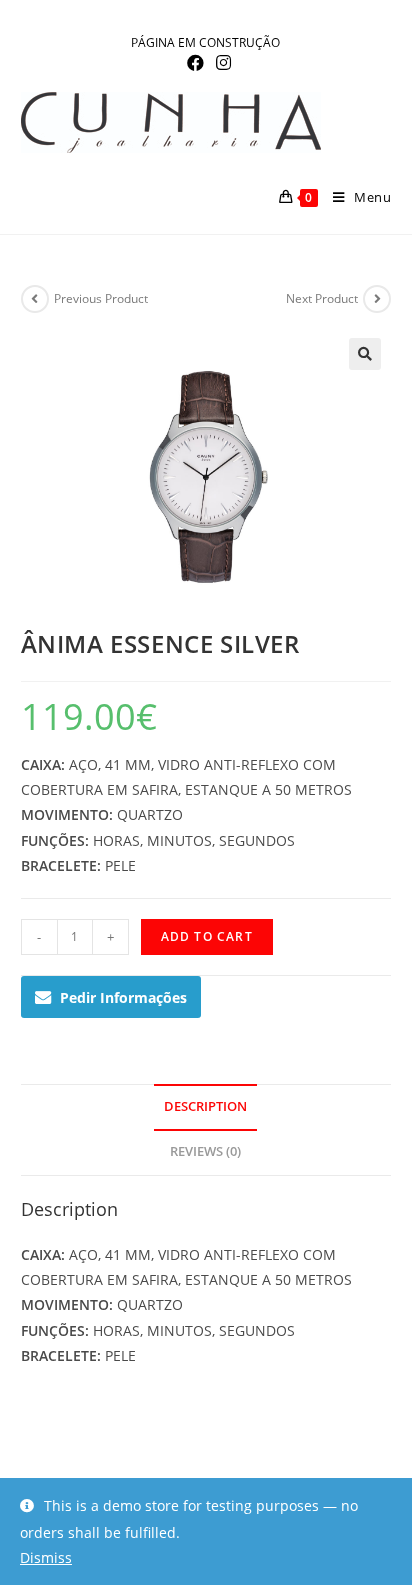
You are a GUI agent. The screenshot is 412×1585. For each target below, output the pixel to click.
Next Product (322, 298)
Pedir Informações (123, 997)
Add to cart (207, 936)
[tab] (206, 1107)
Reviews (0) (205, 1151)
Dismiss (46, 1557)
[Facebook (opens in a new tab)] (195, 63)
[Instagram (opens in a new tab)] (220, 63)
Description (205, 1106)
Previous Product (101, 298)
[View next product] (377, 299)
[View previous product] (35, 299)
